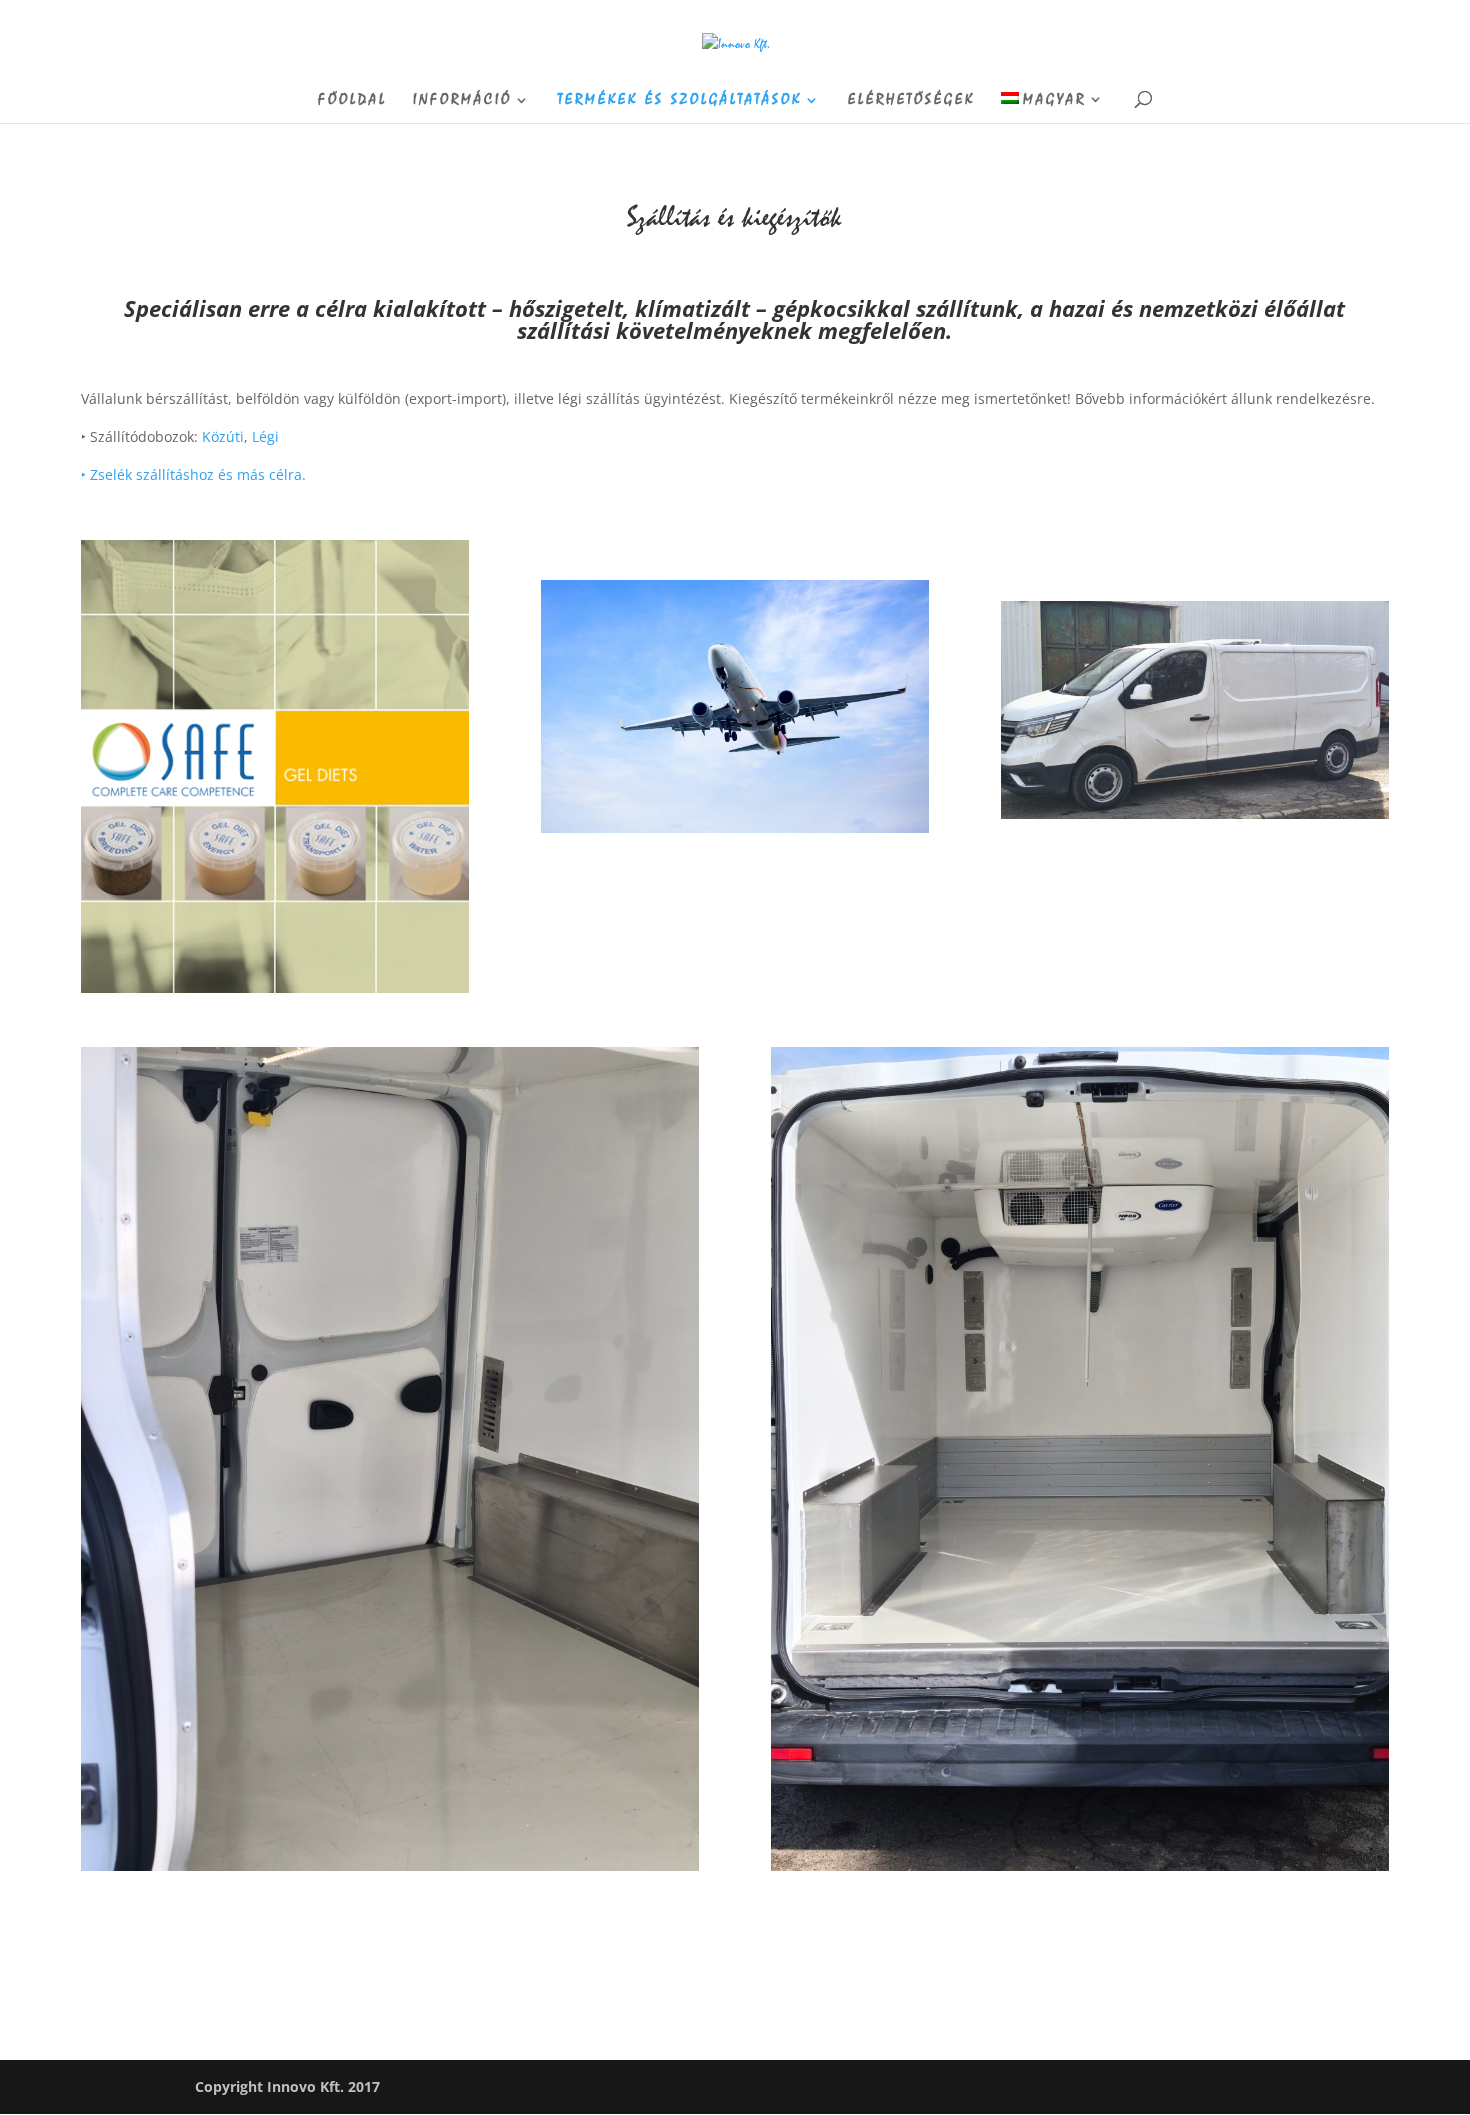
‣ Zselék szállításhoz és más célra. (193, 474)
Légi (265, 436)
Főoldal (352, 100)
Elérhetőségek (911, 100)
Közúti (223, 436)
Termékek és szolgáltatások (680, 100)
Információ (462, 100)
